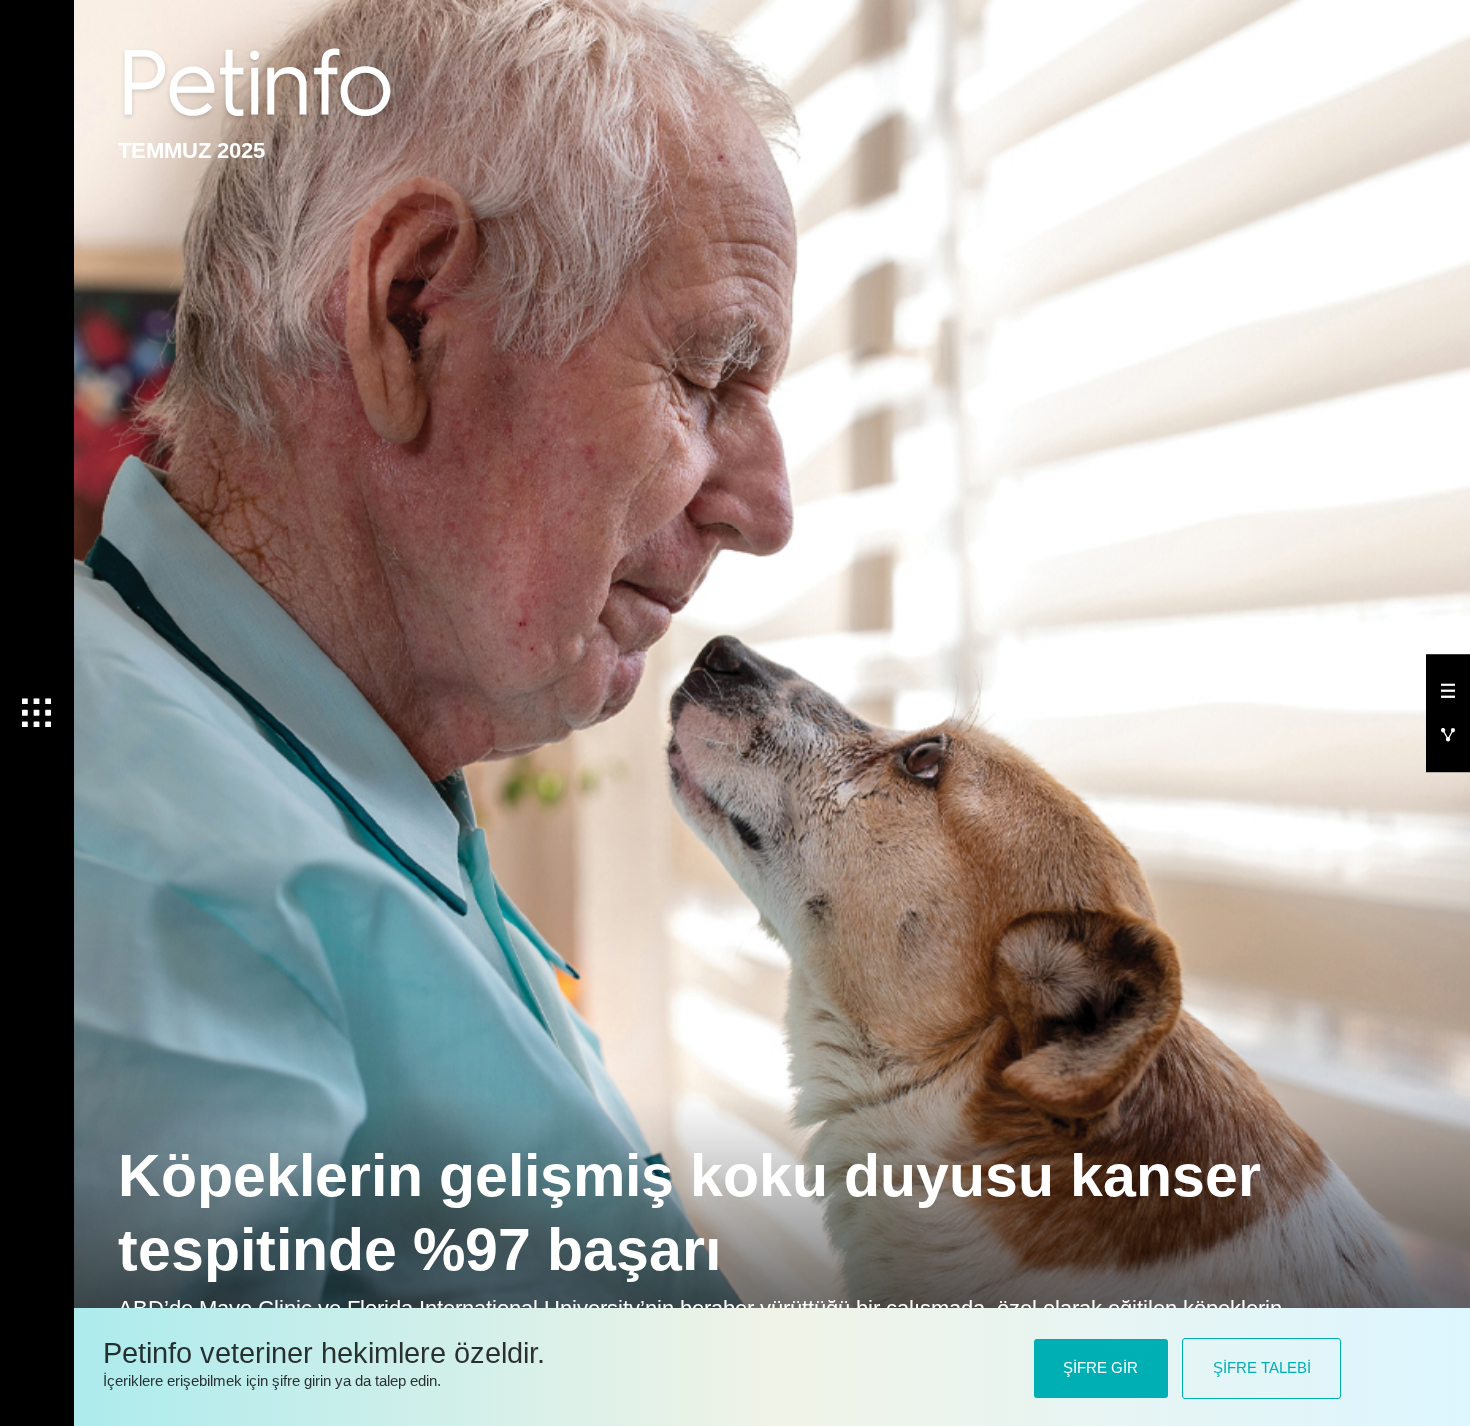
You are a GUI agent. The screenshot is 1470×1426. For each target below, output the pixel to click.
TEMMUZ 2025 (191, 150)
